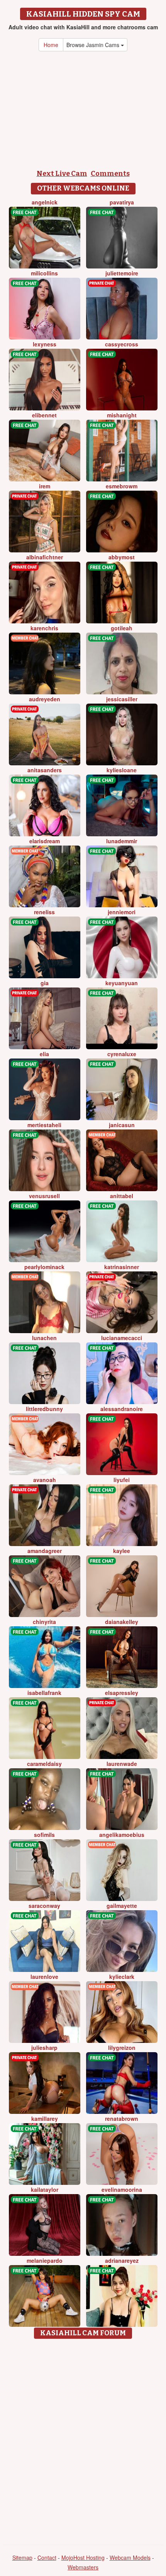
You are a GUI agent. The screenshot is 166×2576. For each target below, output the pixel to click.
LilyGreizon (122, 2048)
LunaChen (44, 1338)
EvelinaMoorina (122, 2189)
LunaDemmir (122, 841)
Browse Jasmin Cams (94, 45)
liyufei (122, 1480)
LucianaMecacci (122, 1338)
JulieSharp (44, 2048)
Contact (47, 2557)
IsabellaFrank (44, 1693)
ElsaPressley (122, 1693)
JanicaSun (122, 1125)
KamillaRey (45, 2119)
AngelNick (45, 202)
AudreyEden (45, 699)
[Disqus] (83, 2439)
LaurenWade (122, 1764)
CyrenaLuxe (122, 1054)
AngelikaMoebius (122, 1835)
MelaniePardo (45, 2260)
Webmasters (83, 2567)
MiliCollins (44, 273)
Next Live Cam (62, 174)
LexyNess (45, 344)
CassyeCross (122, 344)
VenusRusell (44, 1196)
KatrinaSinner (122, 1267)
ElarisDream (45, 841)
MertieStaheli (44, 1125)
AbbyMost (122, 557)
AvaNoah (45, 1480)
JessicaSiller (122, 699)
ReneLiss (44, 912)
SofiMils (44, 1835)
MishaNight (122, 415)
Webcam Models (130, 2557)
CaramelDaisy (44, 1764)
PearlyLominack (44, 1267)
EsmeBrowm (122, 486)
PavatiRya (122, 202)
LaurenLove (44, 1977)
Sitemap (22, 2557)
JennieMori (122, 912)
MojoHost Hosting (83, 2557)
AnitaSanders (45, 770)
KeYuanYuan (122, 983)
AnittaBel (122, 1196)
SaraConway (44, 1906)
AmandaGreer (45, 1551)
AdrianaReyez (122, 2260)
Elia (44, 1054)
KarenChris (44, 628)
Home (51, 45)
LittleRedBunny (44, 1409)
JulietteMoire (122, 273)
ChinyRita (44, 1622)
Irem (45, 486)
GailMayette (122, 1906)
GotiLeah (122, 628)
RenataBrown (122, 2119)
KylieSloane (122, 770)
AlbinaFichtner (45, 557)
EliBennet (44, 415)
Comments (110, 174)
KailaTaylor (45, 2189)
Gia (45, 983)
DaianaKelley (122, 1622)
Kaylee (122, 1551)
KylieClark (122, 1977)
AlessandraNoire (122, 1409)
